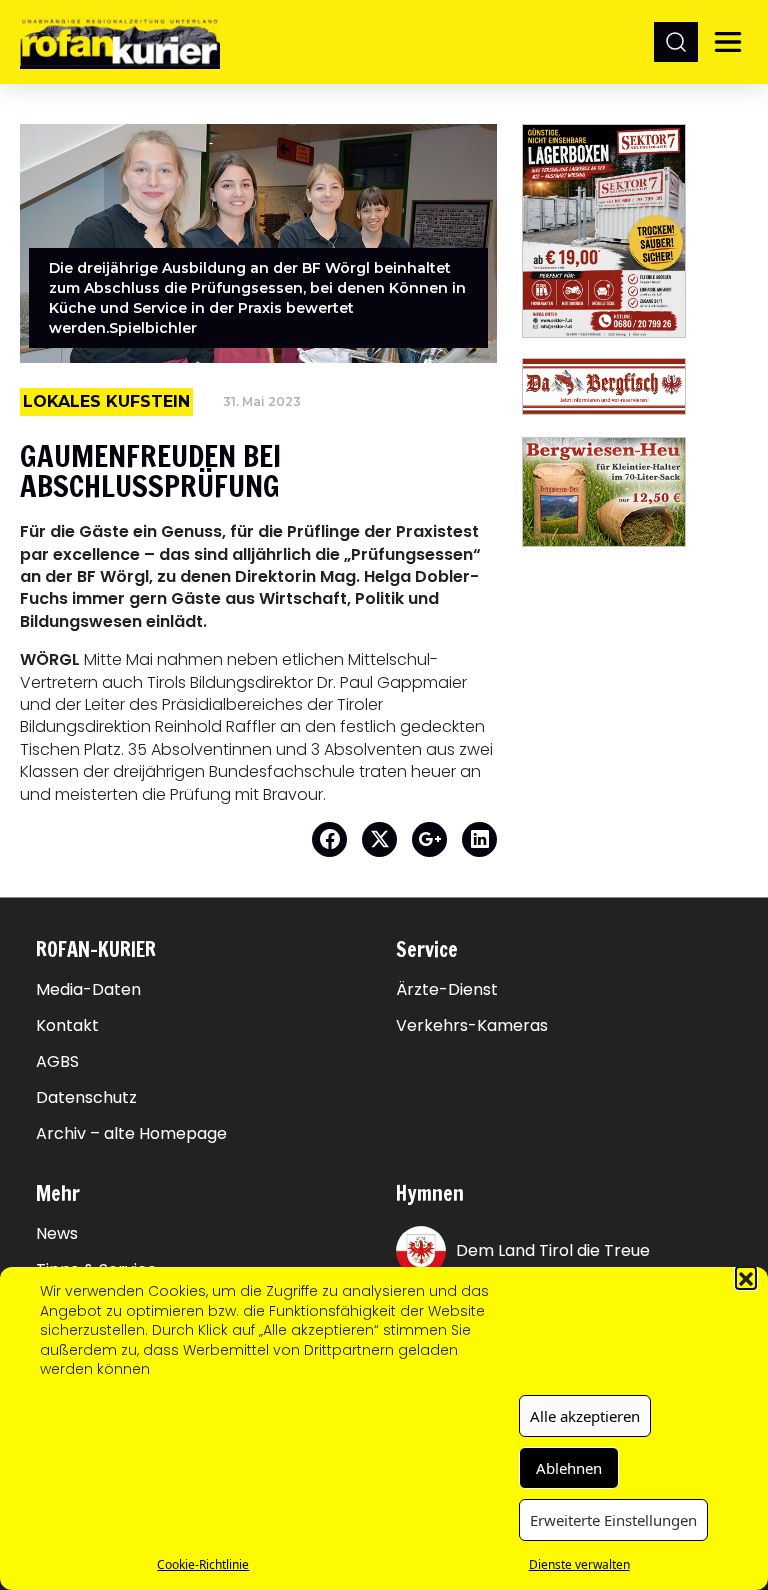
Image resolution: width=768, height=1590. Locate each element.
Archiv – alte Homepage (131, 1134)
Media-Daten (88, 990)
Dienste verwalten (579, 1564)
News (57, 1234)
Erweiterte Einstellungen (613, 1520)
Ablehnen (569, 1468)
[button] (746, 1277)
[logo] (120, 41)
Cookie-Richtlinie (203, 1564)
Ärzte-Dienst (447, 990)
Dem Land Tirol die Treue (553, 1250)
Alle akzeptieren (585, 1416)
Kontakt (67, 1026)
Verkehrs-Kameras (472, 1026)
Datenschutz (86, 1098)
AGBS (57, 1062)
